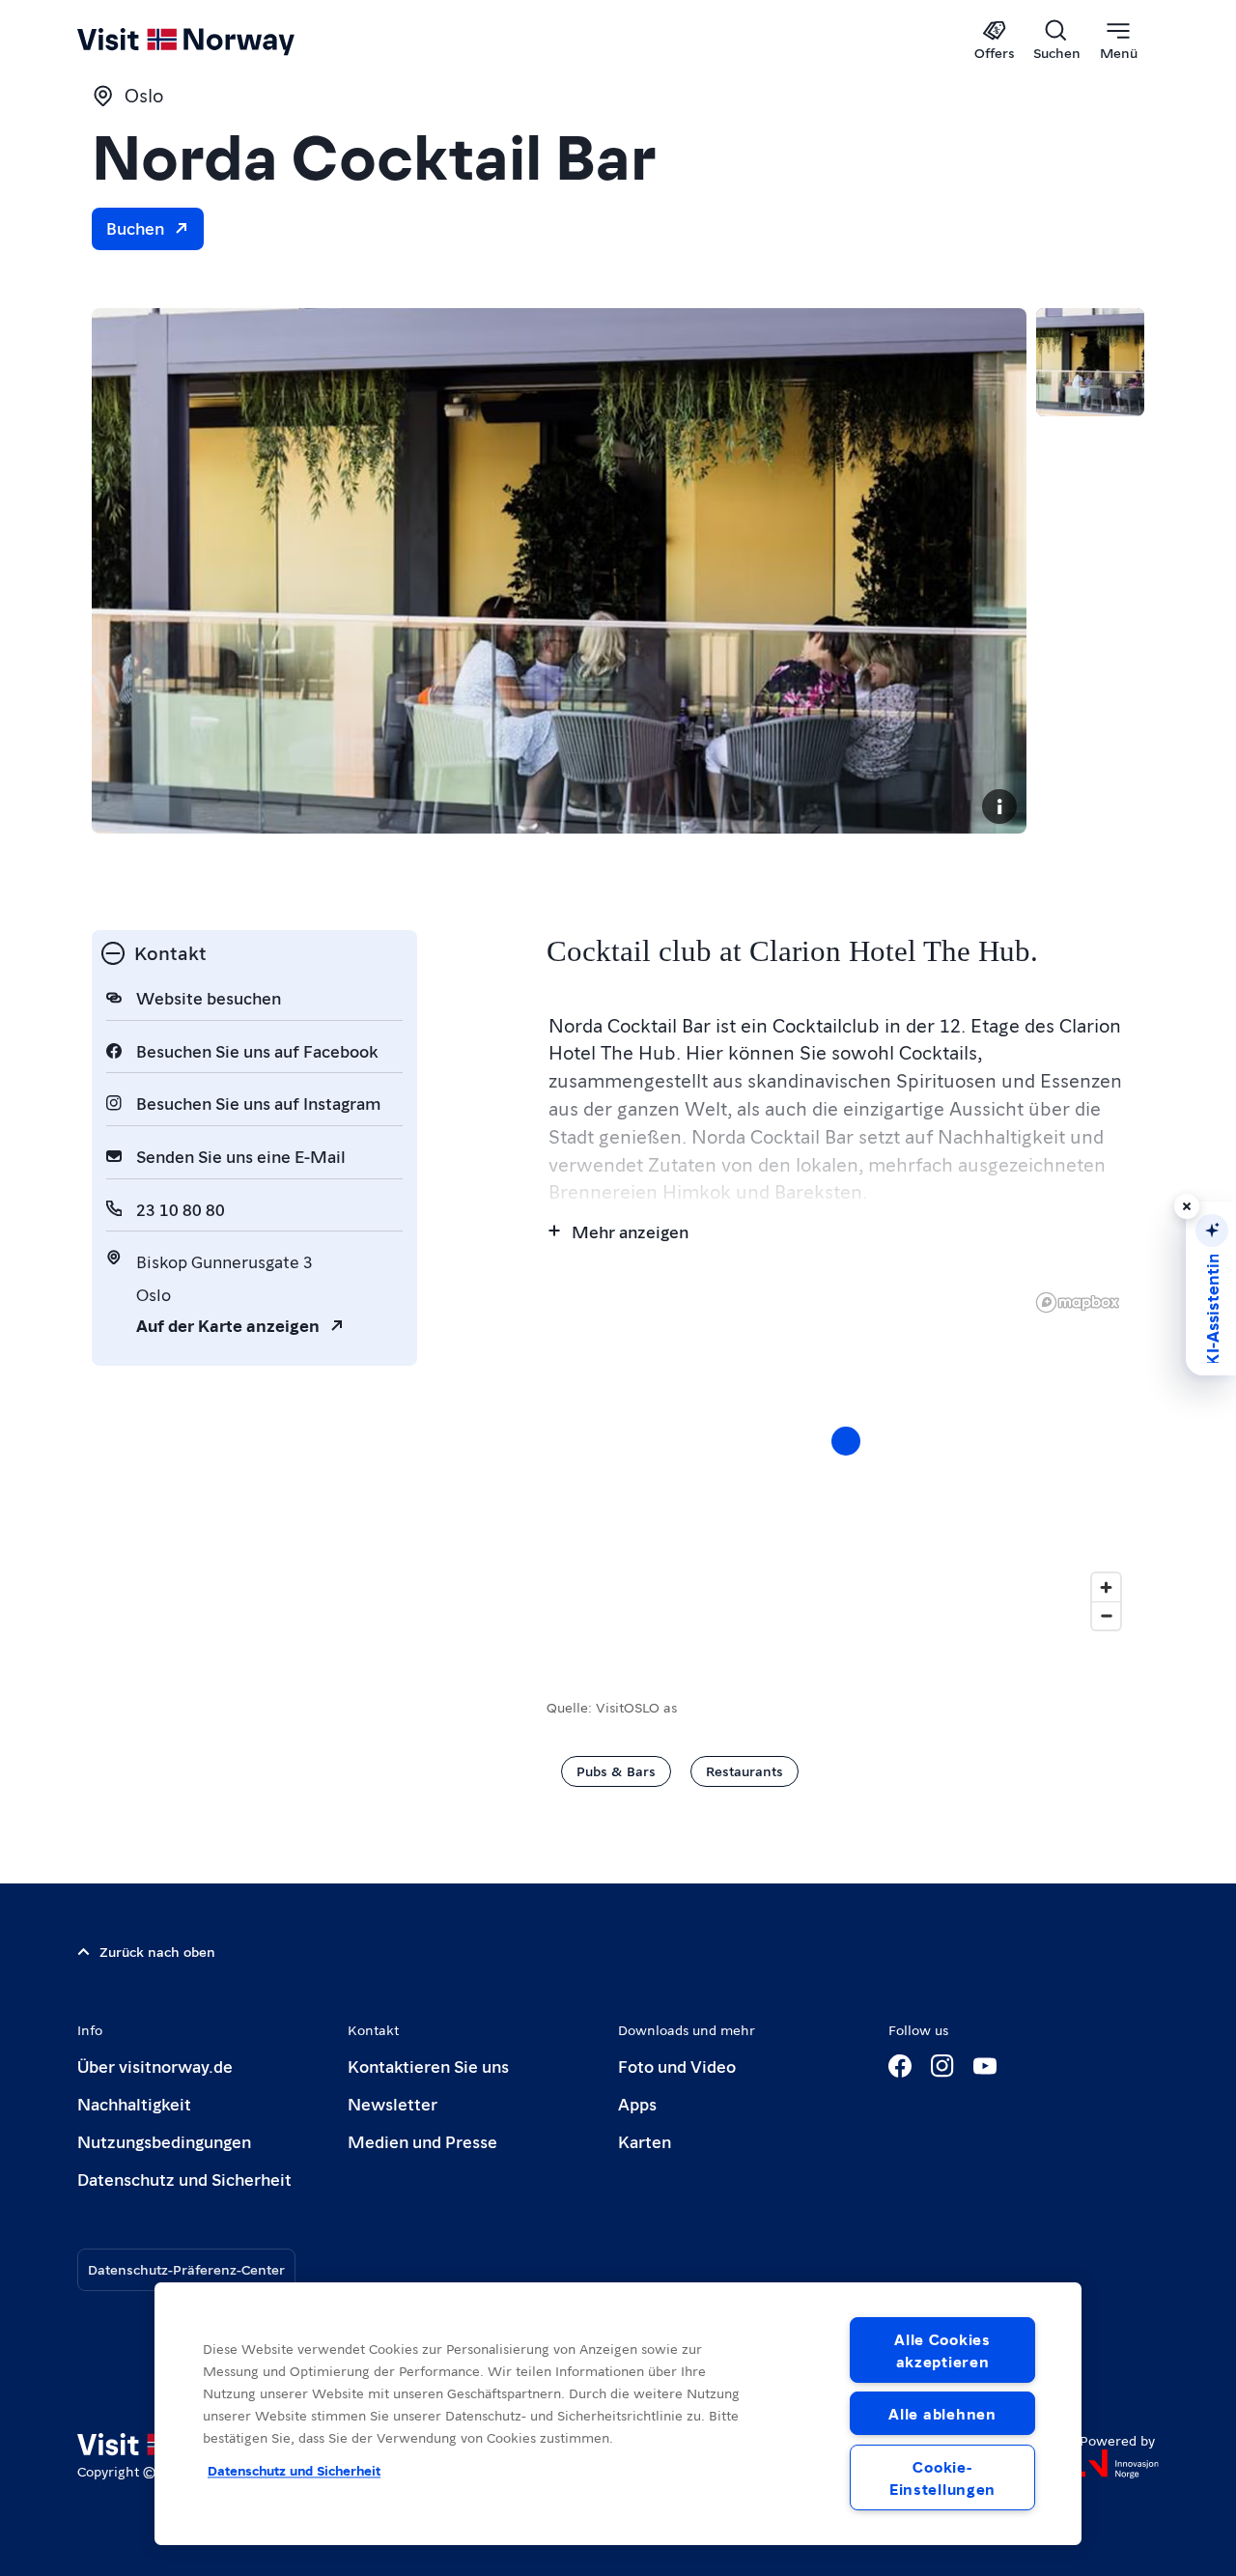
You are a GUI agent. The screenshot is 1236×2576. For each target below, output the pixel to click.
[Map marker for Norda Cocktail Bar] (846, 1441)
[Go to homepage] (218, 41)
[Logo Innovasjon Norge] (1119, 2464)
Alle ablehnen (942, 2413)
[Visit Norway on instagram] (942, 2066)
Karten (645, 2141)
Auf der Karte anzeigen (228, 1325)
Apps (637, 2103)
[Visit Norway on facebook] (900, 2066)
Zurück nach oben (157, 1951)
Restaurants (744, 1770)
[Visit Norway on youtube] (985, 2066)
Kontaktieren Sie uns (428, 2066)
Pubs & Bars (616, 1770)
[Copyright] (999, 807)
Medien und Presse (422, 2141)
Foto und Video (677, 2066)
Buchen (135, 227)
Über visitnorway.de (155, 2066)
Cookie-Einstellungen (942, 2477)
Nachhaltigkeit (134, 2103)
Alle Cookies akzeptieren (942, 2350)
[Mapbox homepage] (1078, 1302)
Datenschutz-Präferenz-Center (186, 2269)
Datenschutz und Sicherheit (184, 2179)
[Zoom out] (1106, 1615)
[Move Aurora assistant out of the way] (1187, 1206)
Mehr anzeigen (630, 1231)
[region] (845, 1460)
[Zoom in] (1106, 1587)
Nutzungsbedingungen (164, 2141)
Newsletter (393, 2103)
